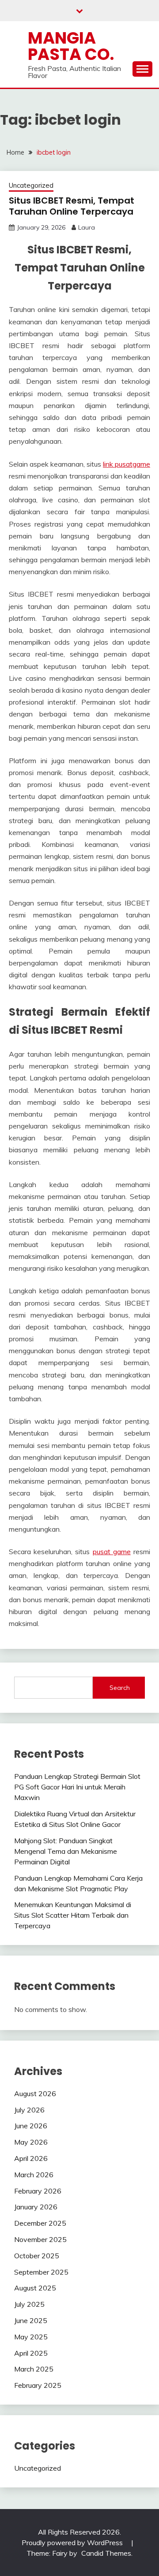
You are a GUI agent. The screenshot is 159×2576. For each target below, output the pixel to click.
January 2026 (36, 2207)
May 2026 (31, 2142)
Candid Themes (106, 2553)
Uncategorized (31, 185)
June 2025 (31, 2320)
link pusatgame (127, 464)
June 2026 (31, 2126)
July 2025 (29, 2304)
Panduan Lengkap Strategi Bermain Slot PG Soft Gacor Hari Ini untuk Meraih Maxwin (77, 1787)
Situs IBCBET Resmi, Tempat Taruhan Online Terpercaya (72, 206)
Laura (87, 227)
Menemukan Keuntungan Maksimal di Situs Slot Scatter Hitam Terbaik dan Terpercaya (73, 1915)
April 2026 (31, 2158)
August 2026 (35, 2093)
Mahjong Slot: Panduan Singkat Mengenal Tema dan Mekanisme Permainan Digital (66, 1851)
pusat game (112, 1552)
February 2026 (38, 2191)
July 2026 (29, 2110)
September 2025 (41, 2272)
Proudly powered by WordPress (73, 2543)
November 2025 (40, 2239)
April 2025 (31, 2353)
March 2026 (34, 2175)
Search (120, 1688)
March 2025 (34, 2369)
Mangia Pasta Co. (71, 46)
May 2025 (31, 2337)
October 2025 (37, 2256)
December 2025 (40, 2223)
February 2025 (38, 2385)
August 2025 (35, 2288)
